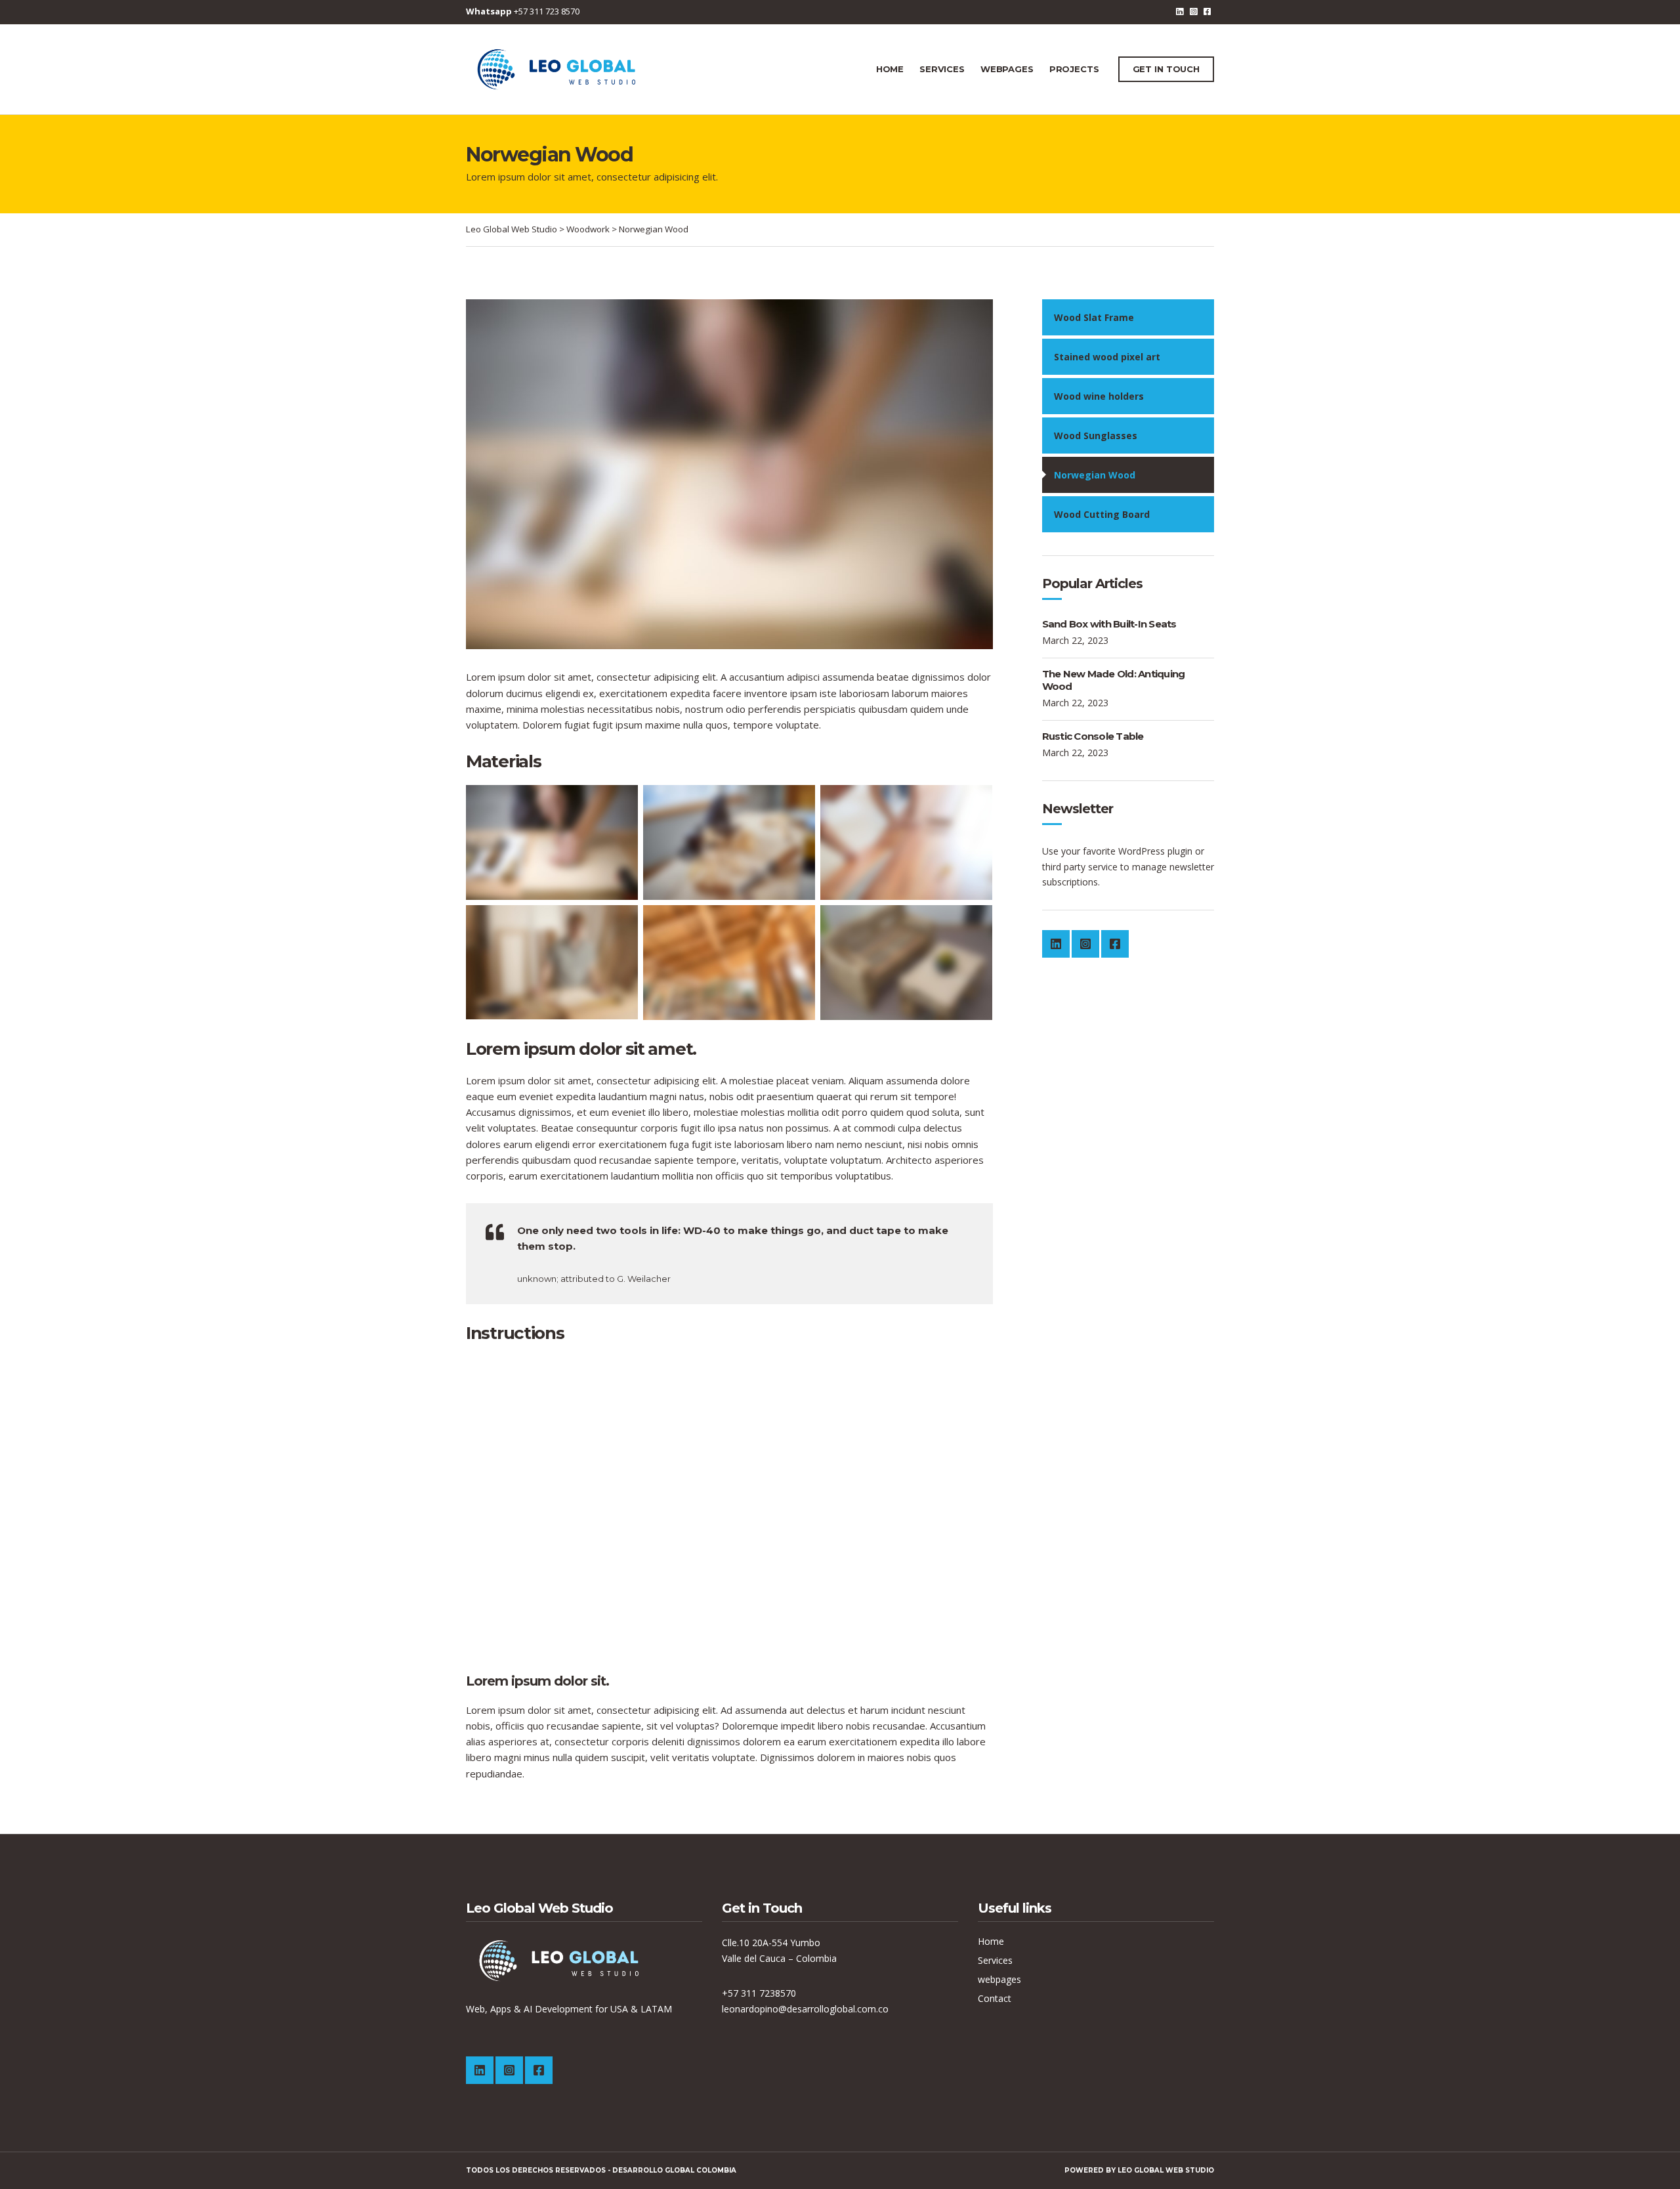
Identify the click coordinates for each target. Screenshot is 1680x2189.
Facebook (1207, 11)
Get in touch (1166, 69)
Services (942, 69)
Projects (1074, 69)
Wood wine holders (1099, 396)
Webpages (1007, 69)
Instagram (1193, 11)
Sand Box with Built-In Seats (1109, 624)
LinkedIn (1180, 11)
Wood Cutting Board (1102, 514)
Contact (995, 1998)
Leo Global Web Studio (1166, 2170)
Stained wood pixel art (1107, 357)
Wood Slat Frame (1094, 317)
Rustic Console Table (1093, 736)
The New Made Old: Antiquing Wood (1114, 680)
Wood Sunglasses (1096, 436)
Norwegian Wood (1095, 475)
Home (890, 69)
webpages (999, 1979)
